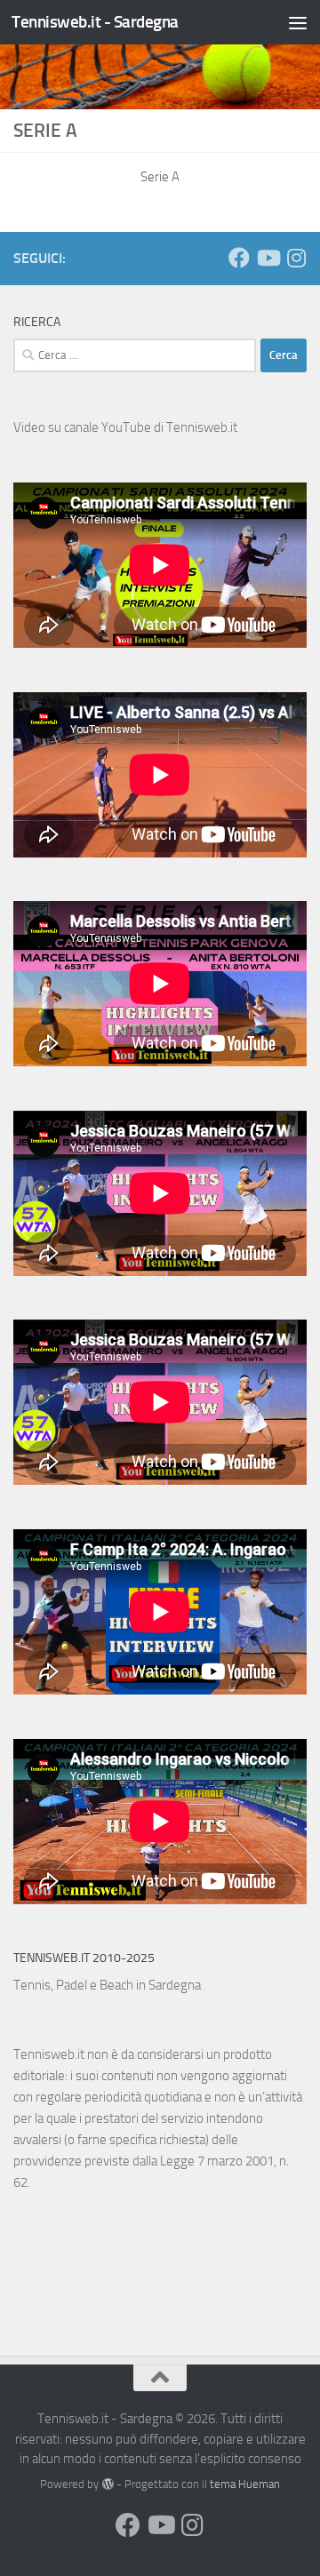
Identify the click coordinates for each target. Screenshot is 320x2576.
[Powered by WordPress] (107, 2484)
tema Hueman (245, 2484)
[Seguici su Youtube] (268, 258)
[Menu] (298, 22)
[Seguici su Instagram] (296, 258)
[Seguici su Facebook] (239, 258)
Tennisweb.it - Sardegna (95, 22)
